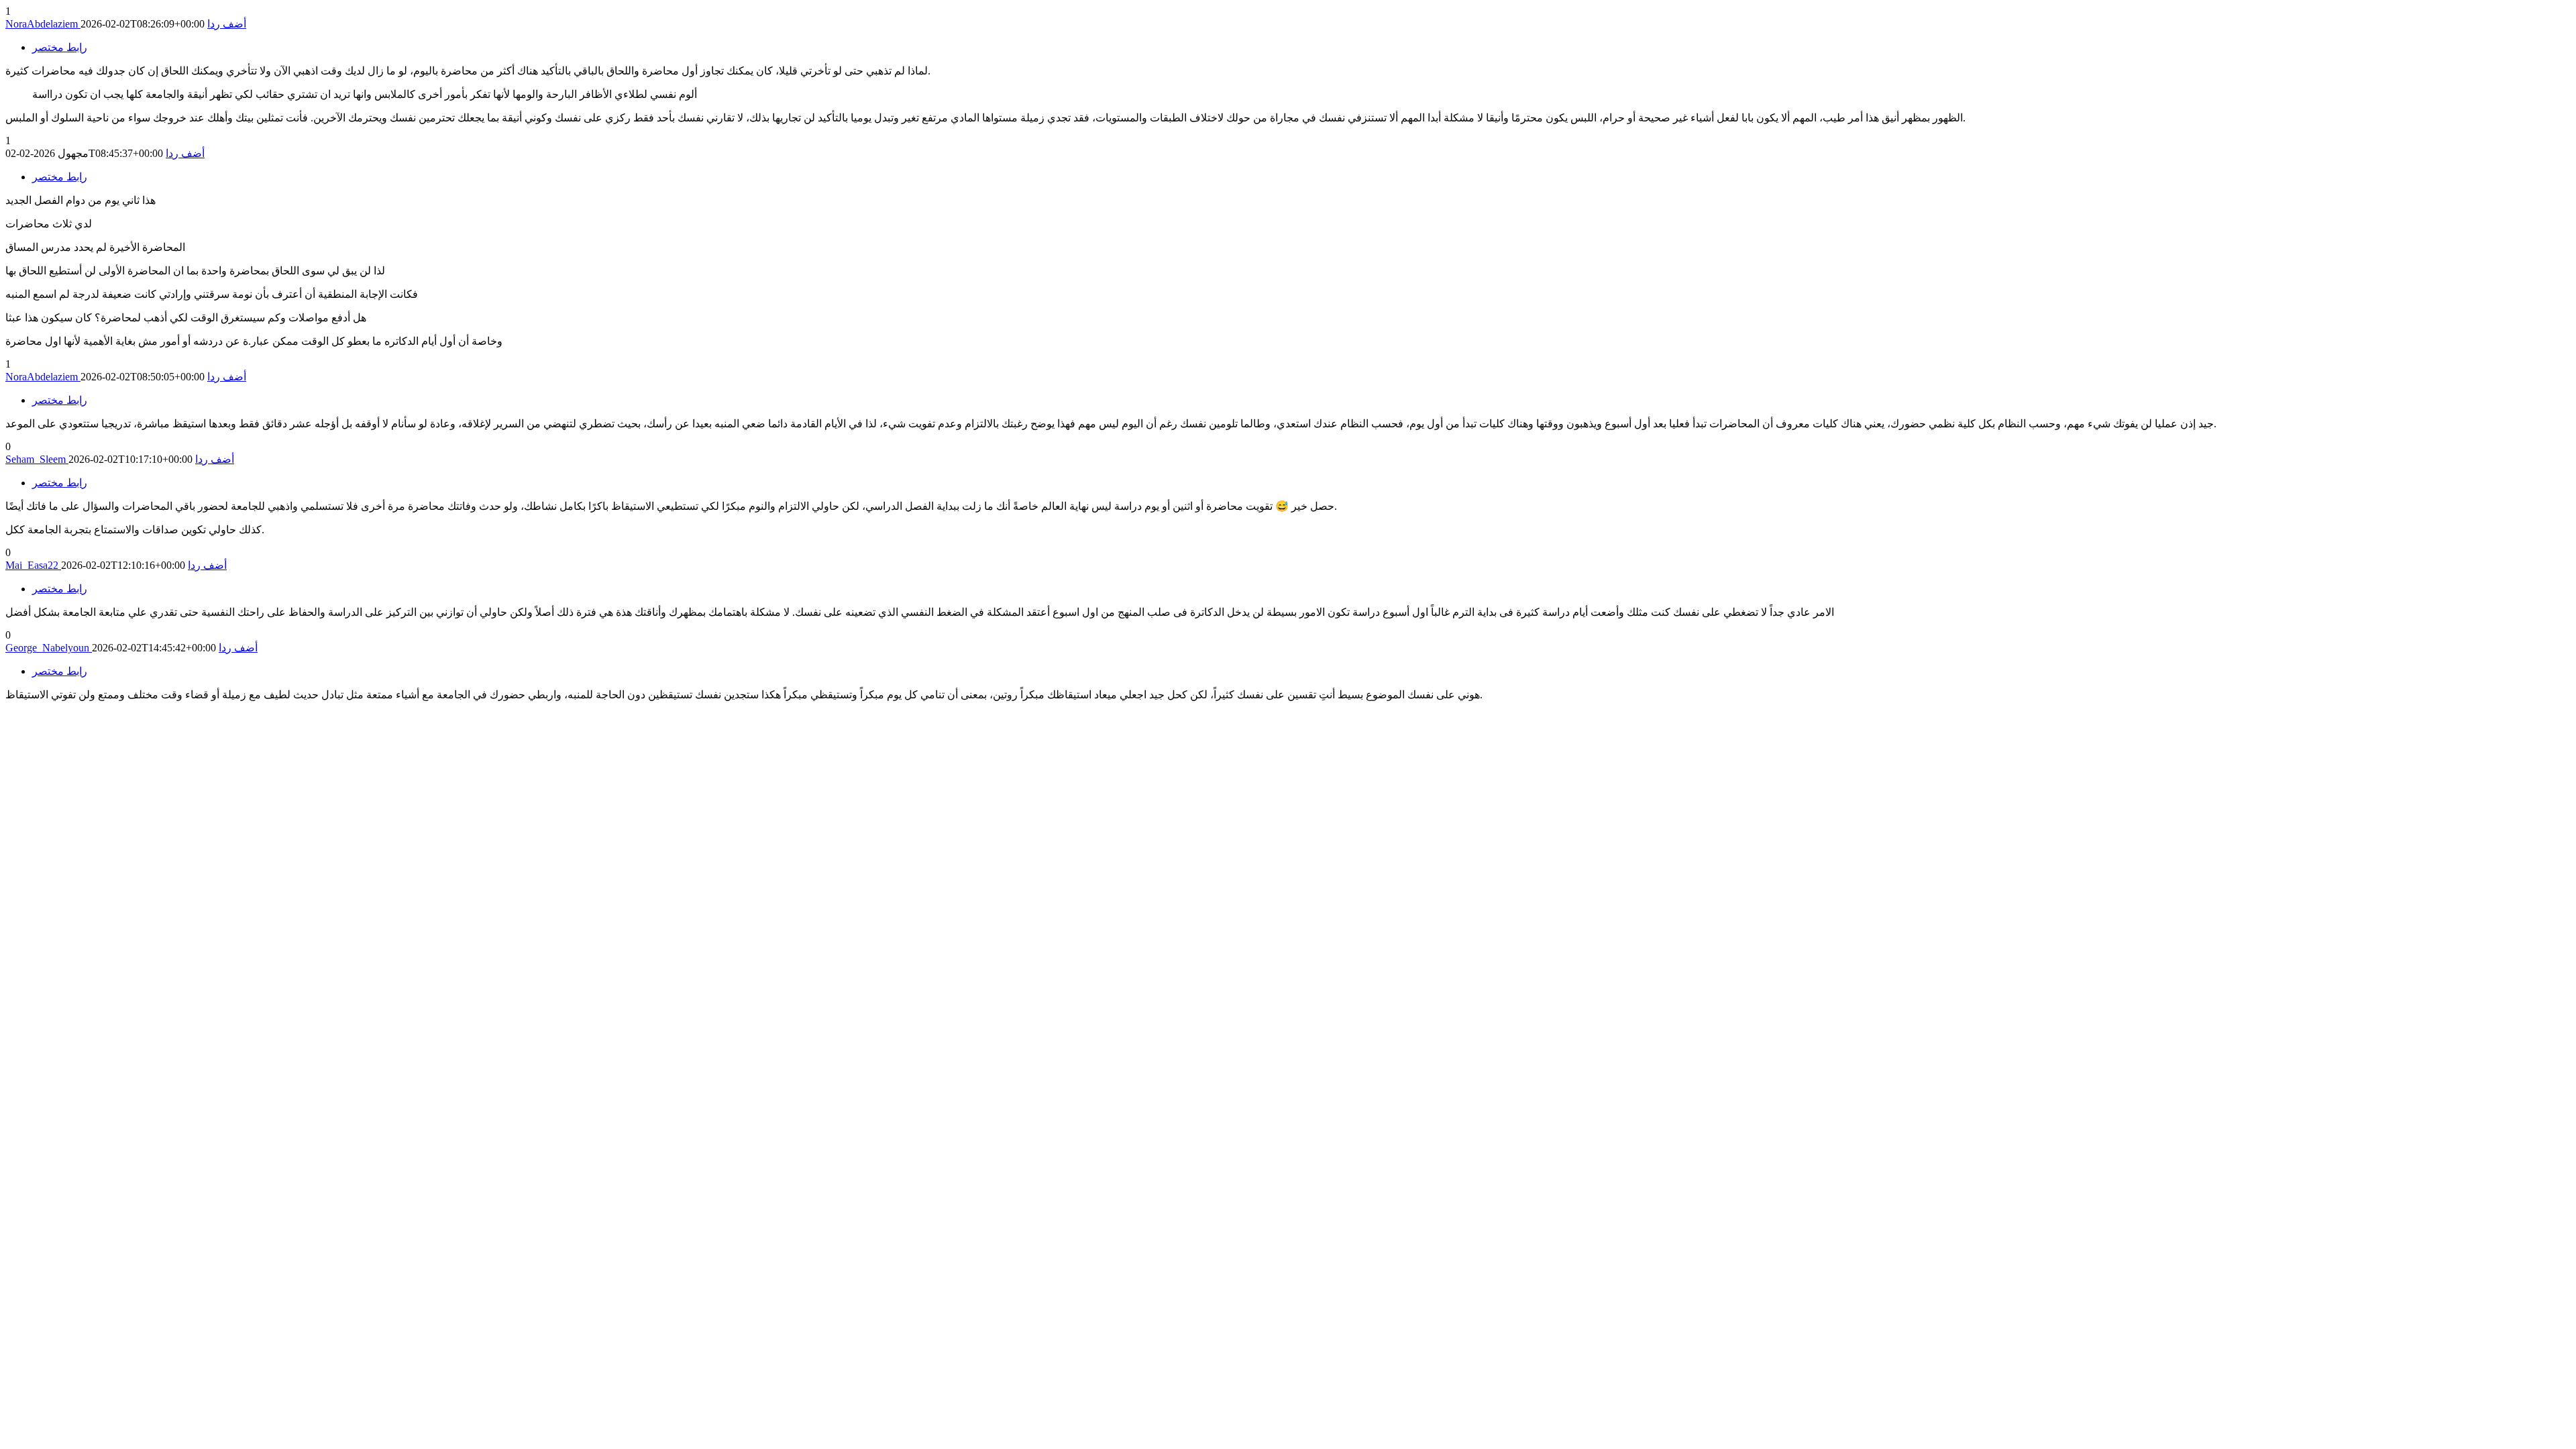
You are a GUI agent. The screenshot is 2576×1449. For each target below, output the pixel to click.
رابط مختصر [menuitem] (60, 47)
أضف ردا (227, 24)
